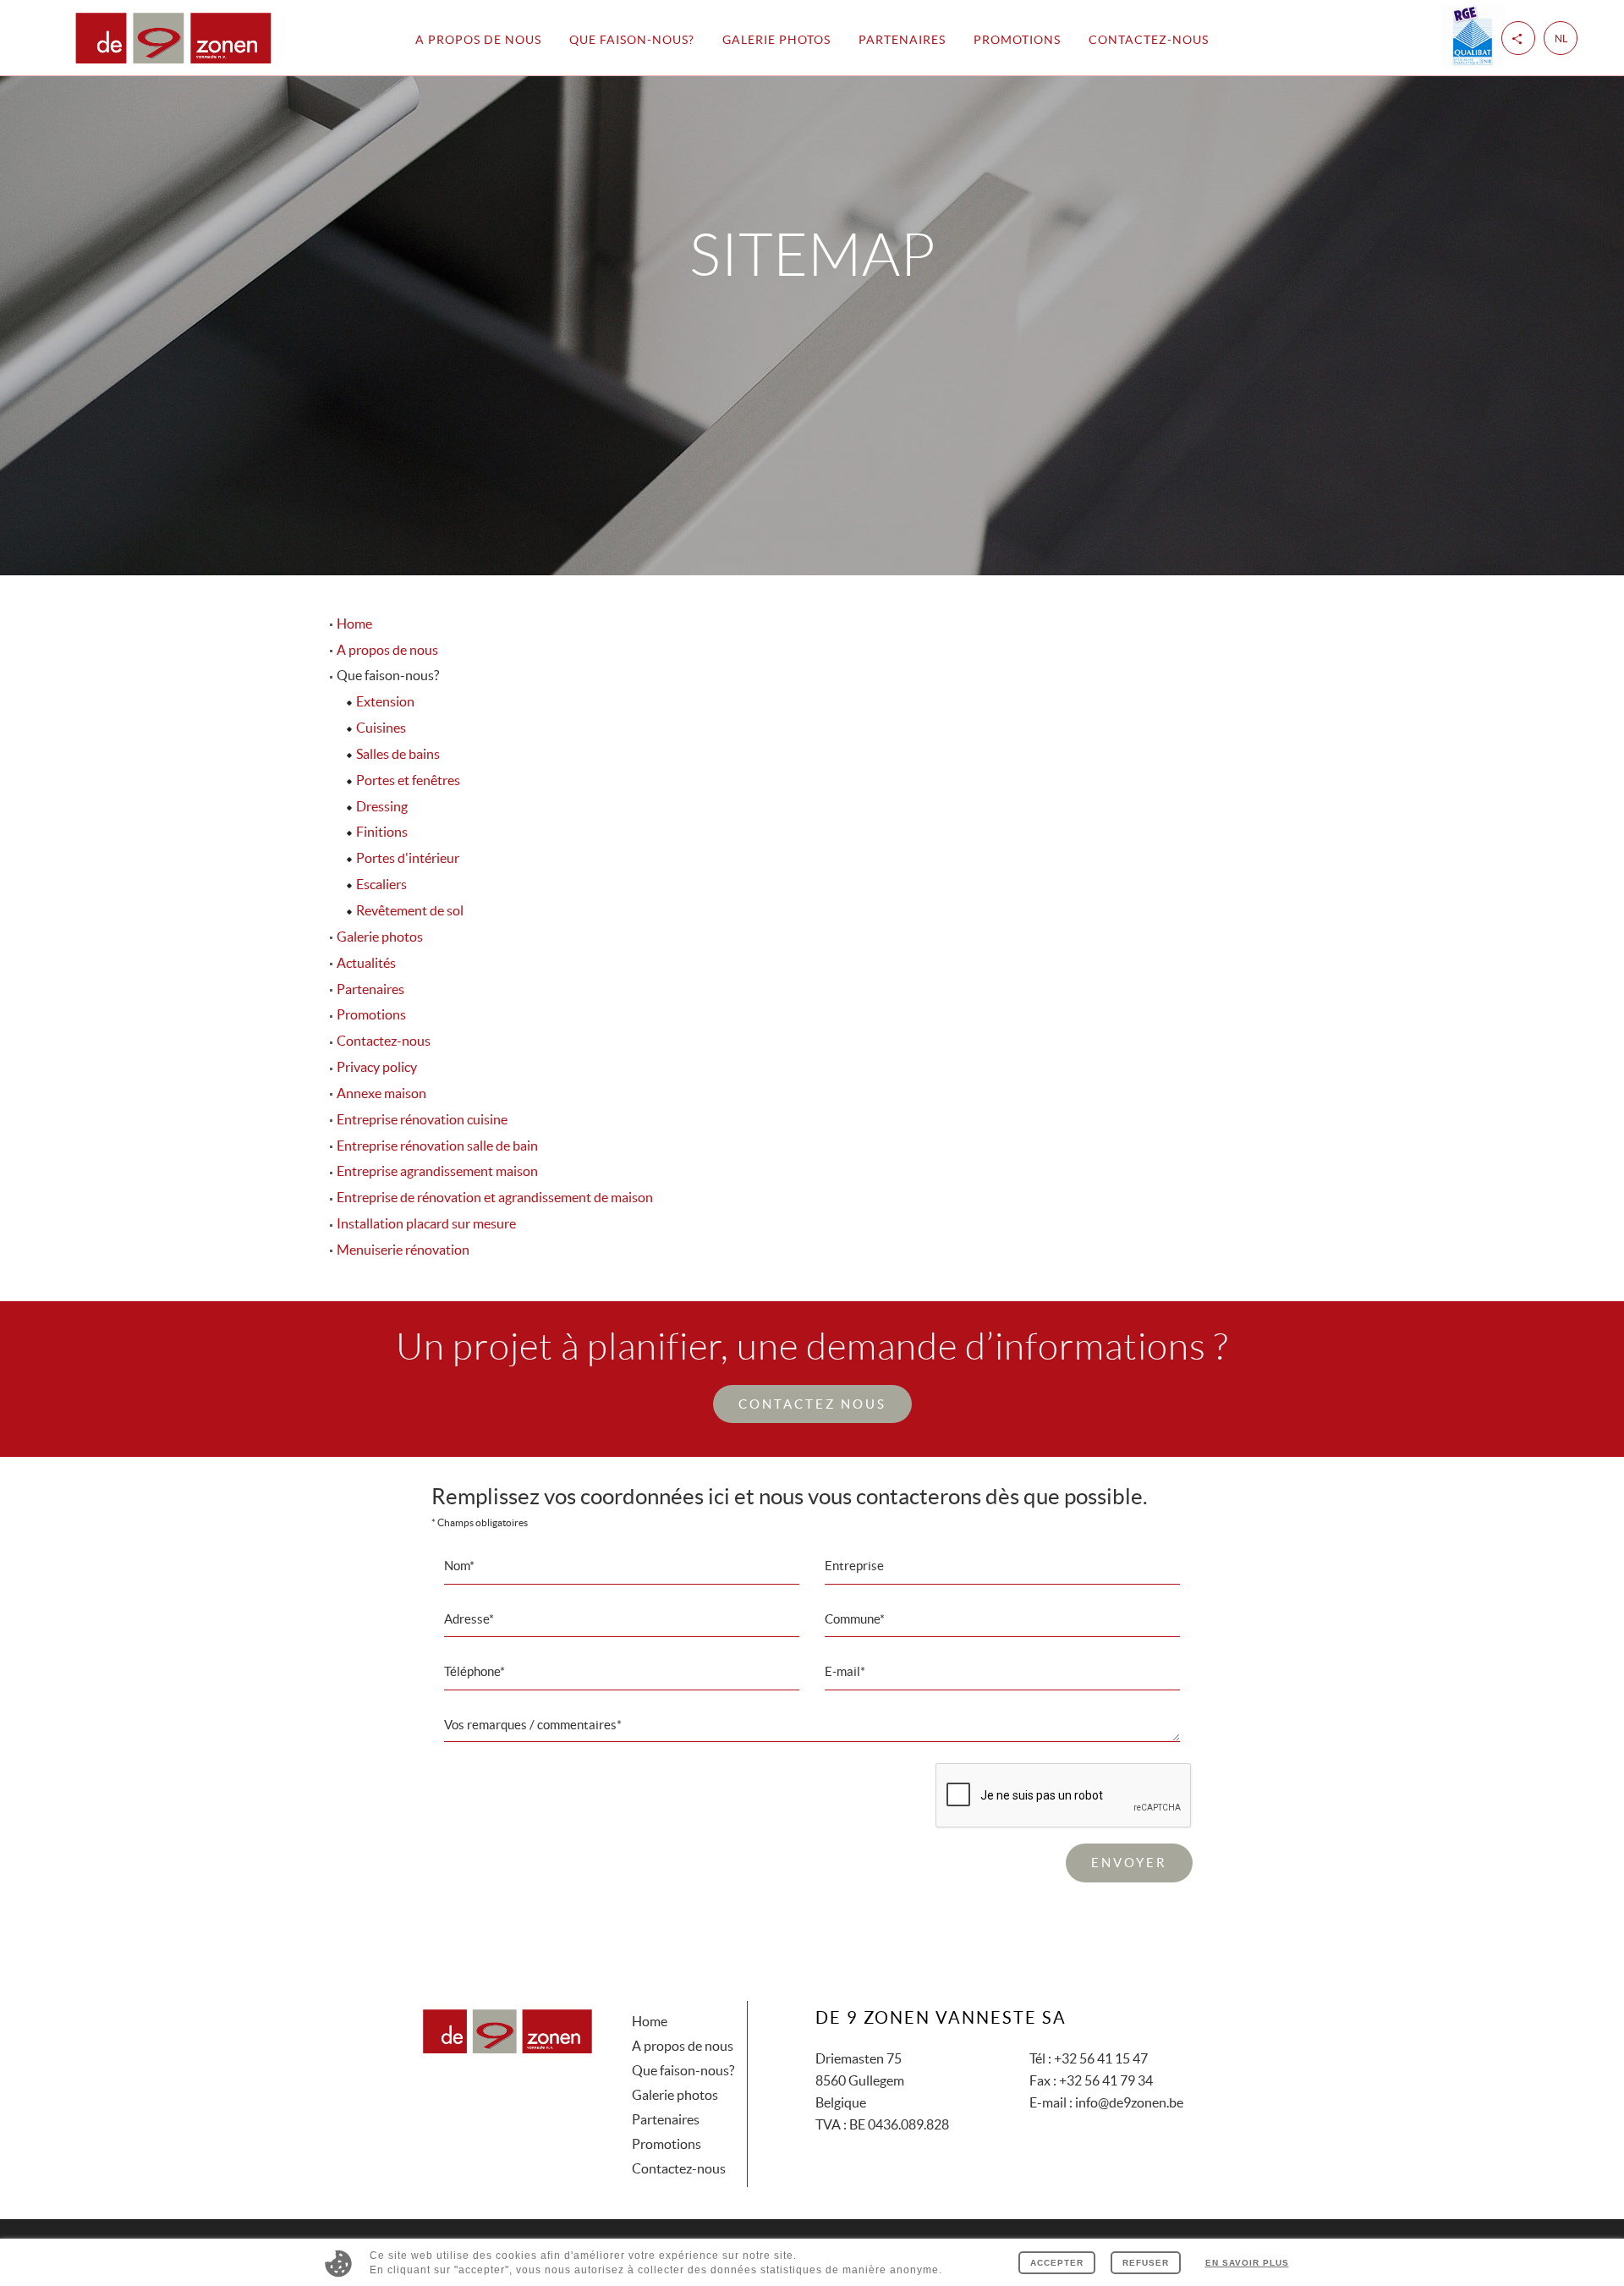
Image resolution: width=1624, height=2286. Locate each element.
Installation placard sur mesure (426, 1223)
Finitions (382, 832)
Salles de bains (398, 754)
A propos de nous (478, 40)
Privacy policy (377, 1067)
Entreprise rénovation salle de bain (437, 1146)
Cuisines (381, 728)
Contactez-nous (1149, 40)
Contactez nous (812, 1404)
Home (354, 624)
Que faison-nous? (683, 2070)
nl (1561, 38)
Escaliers (381, 884)
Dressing (382, 806)
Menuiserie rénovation (403, 1250)
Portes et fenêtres (408, 780)
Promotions (1017, 40)
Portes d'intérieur (408, 858)
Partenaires (902, 40)
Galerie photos (776, 40)
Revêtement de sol (410, 910)
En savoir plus (1247, 2263)
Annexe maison (381, 1093)
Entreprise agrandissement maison (437, 1171)
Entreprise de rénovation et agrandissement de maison (495, 1197)
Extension (385, 701)
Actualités (366, 963)
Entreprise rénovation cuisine (422, 1119)
